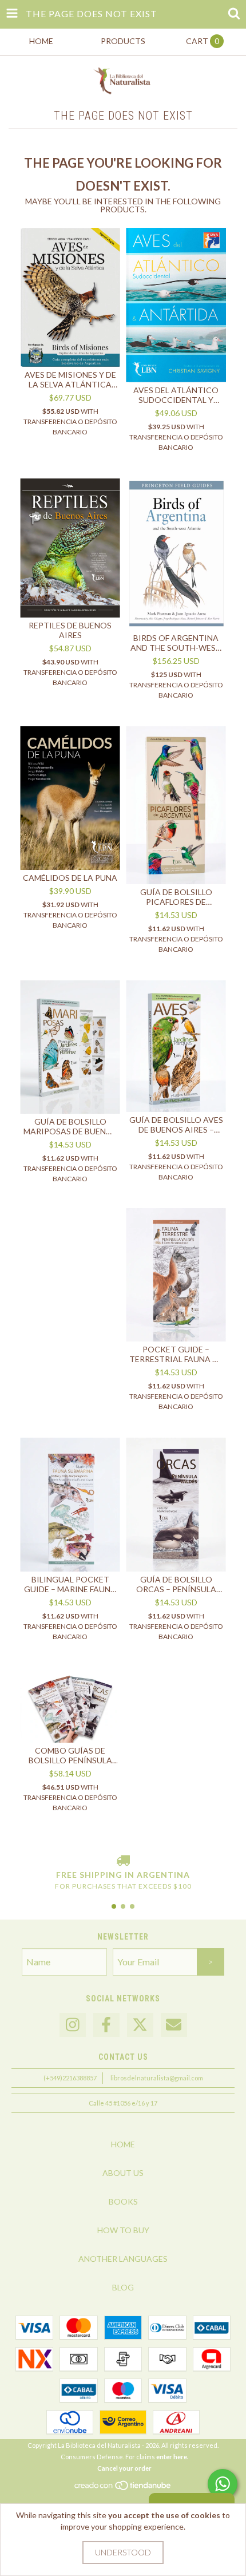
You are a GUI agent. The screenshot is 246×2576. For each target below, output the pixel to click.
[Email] (174, 2025)
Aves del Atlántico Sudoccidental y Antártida (176, 395)
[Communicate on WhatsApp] (223, 2484)
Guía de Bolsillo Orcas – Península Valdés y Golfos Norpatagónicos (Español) (176, 1584)
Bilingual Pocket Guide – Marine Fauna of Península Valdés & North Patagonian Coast (70, 1584)
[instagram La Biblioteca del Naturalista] (73, 2025)
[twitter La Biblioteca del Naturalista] (140, 2025)
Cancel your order (124, 2468)
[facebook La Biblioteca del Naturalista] (106, 2025)
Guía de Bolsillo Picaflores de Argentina (176, 897)
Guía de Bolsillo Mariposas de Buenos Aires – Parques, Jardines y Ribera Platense (70, 1126)
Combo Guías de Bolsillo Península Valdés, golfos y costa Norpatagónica (70, 1755)
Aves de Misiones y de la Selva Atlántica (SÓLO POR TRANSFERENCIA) (70, 379)
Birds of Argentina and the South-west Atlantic (176, 643)
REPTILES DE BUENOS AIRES (70, 630)
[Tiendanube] (123, 2489)
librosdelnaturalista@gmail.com (157, 2078)
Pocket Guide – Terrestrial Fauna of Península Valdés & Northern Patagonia (176, 1354)
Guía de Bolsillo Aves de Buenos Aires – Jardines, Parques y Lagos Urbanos (176, 1125)
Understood (123, 2552)
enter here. (172, 2457)
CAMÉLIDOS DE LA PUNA (70, 878)
